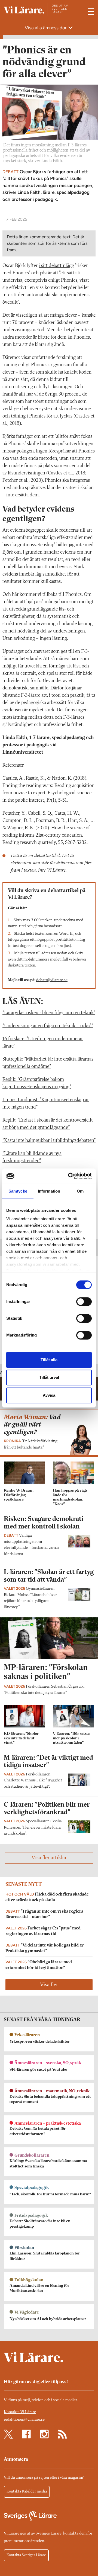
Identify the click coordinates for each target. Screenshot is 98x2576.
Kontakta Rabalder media (27, 2491)
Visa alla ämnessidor (46, 28)
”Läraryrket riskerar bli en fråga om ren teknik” (49, 1013)
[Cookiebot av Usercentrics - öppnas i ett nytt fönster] (69, 1176)
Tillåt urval (49, 1377)
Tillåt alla (49, 1360)
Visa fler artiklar (49, 1858)
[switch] (84, 1302)
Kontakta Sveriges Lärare (26, 2555)
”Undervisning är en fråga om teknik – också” (48, 1026)
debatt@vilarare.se (52, 980)
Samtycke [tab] (18, 1191)
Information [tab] (49, 1191)
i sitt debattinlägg (56, 266)
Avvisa (49, 1395)
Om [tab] (80, 1191)
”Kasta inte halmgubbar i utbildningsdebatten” (49, 1141)
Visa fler (49, 1985)
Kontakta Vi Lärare (20, 2412)
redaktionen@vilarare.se (24, 2420)
